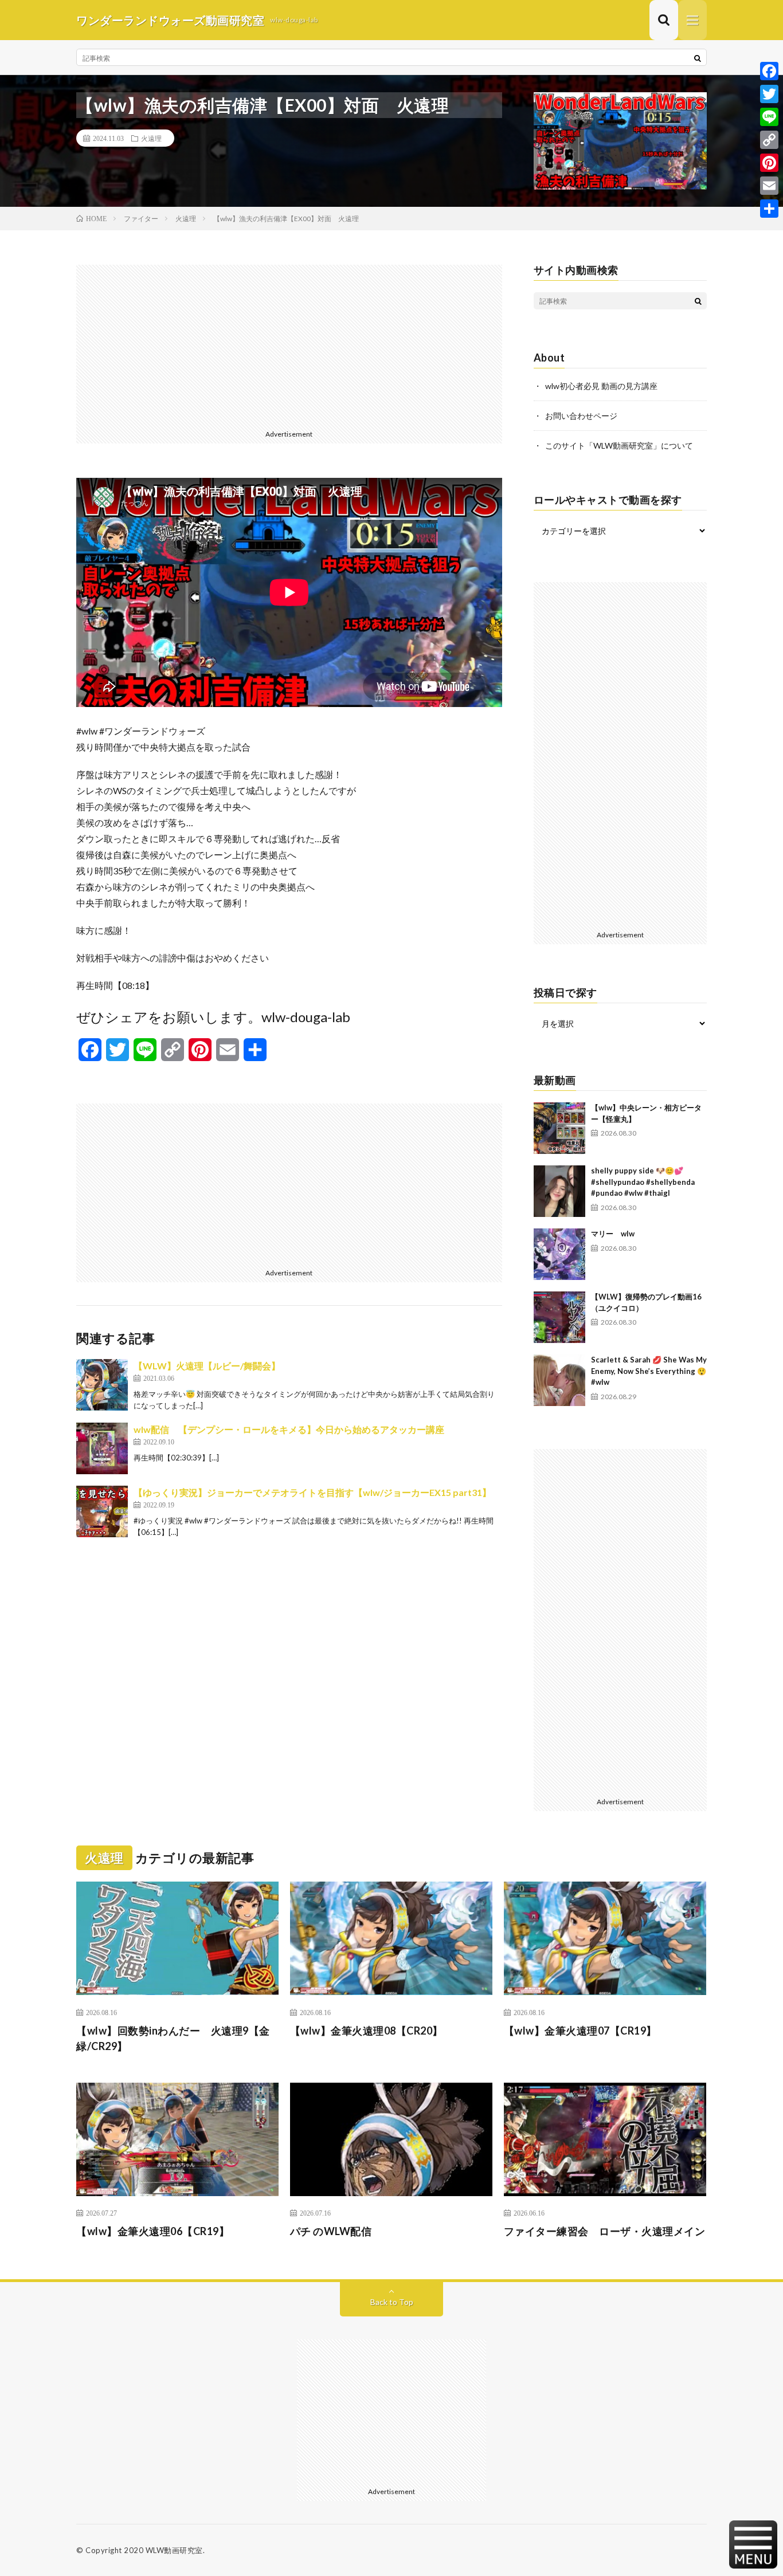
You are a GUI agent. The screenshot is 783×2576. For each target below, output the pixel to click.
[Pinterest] (769, 163)
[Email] (769, 186)
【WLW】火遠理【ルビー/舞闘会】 (207, 1366)
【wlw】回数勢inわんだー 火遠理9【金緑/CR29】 (173, 2038)
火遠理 (151, 138)
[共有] (769, 209)
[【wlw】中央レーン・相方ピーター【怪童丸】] (559, 1128)
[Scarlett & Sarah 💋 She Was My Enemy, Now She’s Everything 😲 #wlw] (559, 1380)
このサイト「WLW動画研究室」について (619, 445)
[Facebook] (769, 71)
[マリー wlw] (559, 1254)
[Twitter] (769, 94)
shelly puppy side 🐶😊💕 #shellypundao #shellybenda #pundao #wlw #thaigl (643, 1182)
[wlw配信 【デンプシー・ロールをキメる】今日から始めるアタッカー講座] (102, 1448)
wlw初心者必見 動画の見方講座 (601, 386)
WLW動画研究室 (174, 2550)
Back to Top (392, 2302)
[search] (698, 58)
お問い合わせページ (581, 416)
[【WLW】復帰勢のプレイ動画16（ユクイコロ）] (559, 1317)
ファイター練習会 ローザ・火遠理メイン (605, 2231)
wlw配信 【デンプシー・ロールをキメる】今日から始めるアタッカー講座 (289, 1429)
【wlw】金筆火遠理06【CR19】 (153, 2231)
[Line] (769, 117)
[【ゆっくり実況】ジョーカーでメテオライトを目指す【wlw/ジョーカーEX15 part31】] (102, 1511)
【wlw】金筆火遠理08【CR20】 (367, 2031)
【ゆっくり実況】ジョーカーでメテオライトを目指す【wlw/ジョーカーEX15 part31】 (312, 1492)
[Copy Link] (769, 140)
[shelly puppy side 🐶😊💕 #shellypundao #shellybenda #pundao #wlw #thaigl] (559, 1191)
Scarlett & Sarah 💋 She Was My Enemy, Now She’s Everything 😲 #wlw (649, 1371)
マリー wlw (613, 1234)
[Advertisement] (289, 345)
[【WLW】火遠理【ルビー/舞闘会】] (102, 1385)
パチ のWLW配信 (331, 2231)
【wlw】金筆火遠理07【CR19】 (580, 2031)
